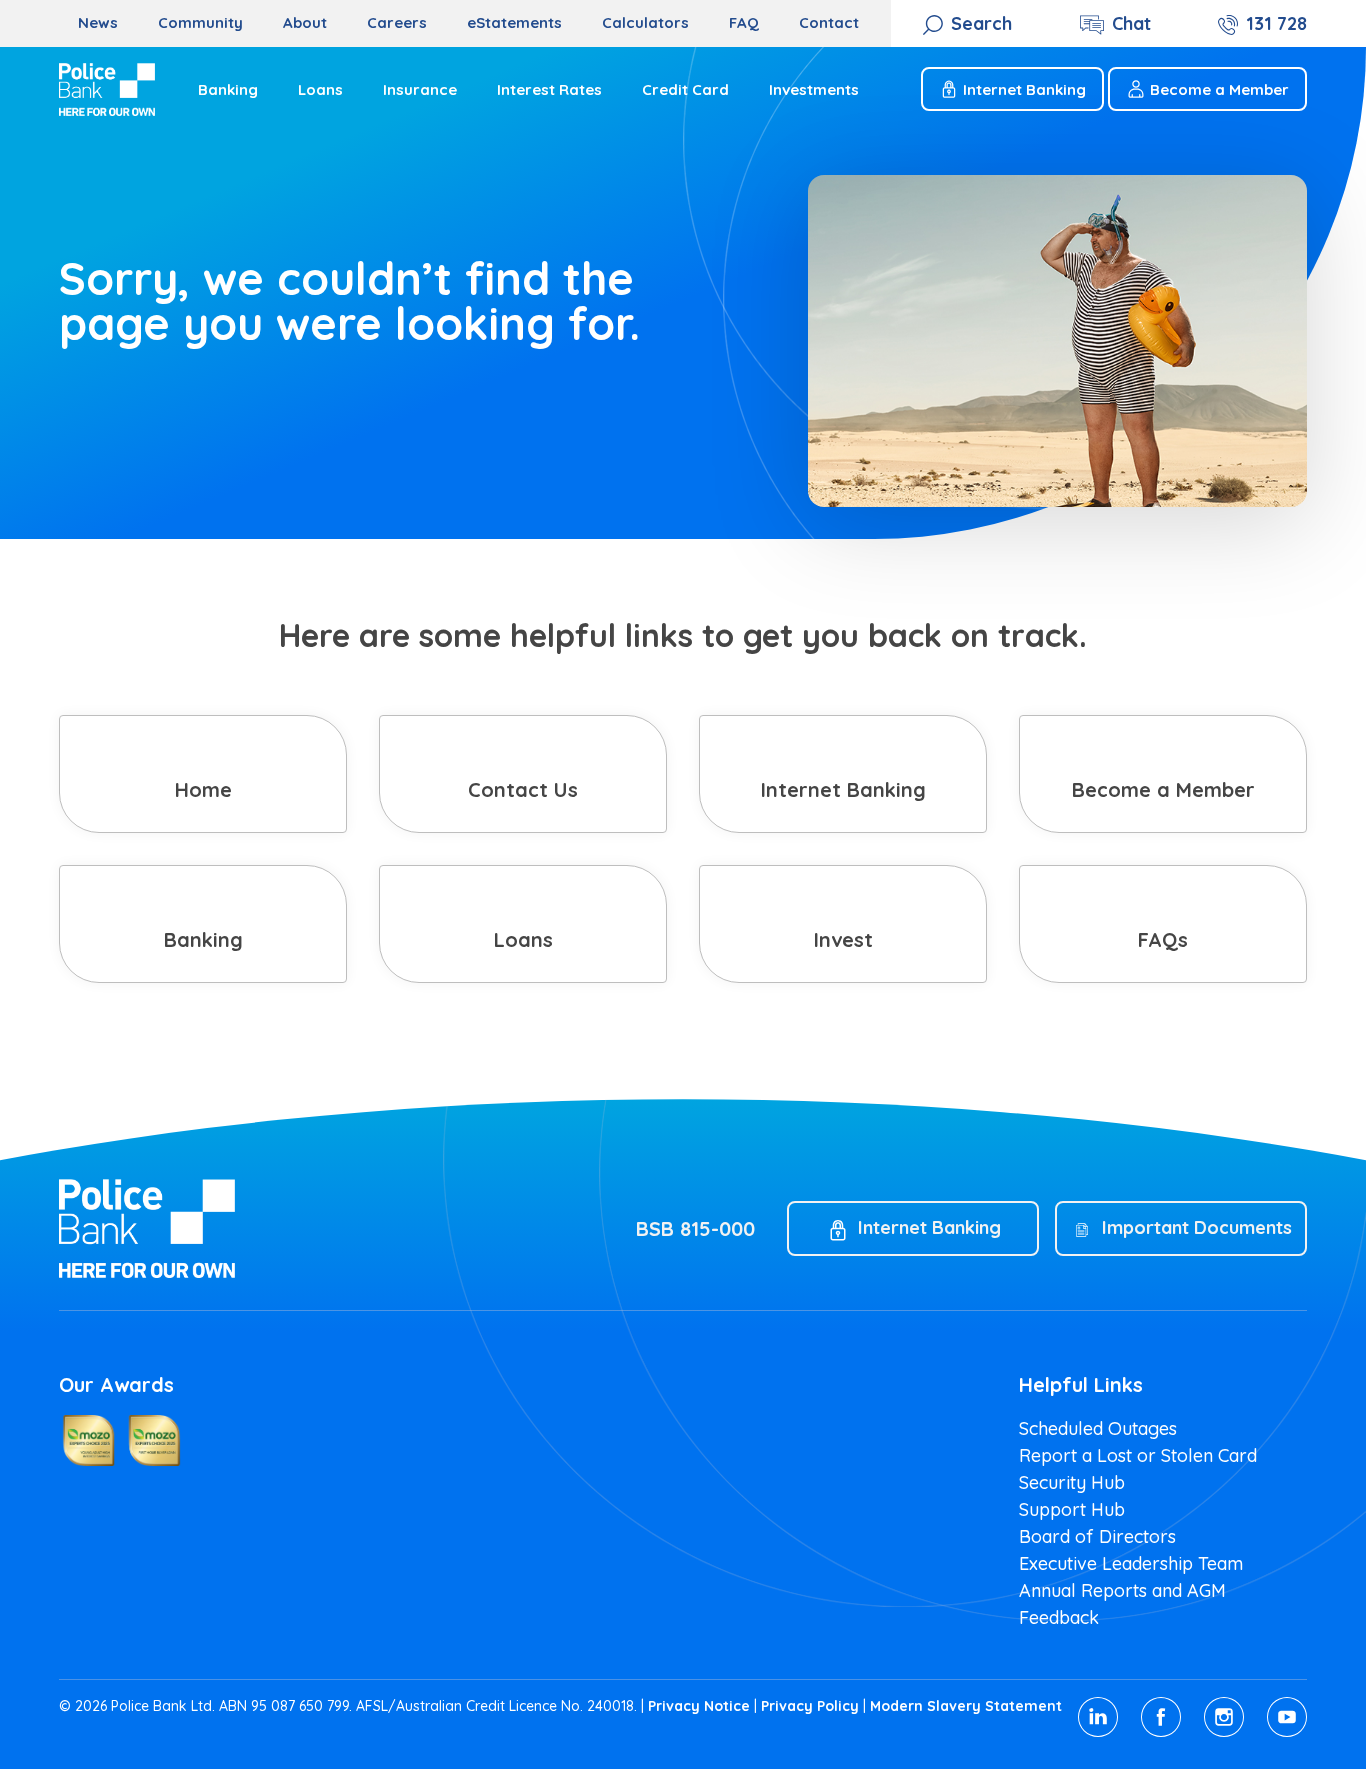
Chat (1131, 23)
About (305, 22)
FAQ (744, 22)
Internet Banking (1024, 89)
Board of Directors (1097, 1536)
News (98, 22)
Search (981, 23)
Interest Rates (549, 89)
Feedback (1059, 1617)
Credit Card (685, 89)
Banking (228, 89)
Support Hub (1072, 1509)
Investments (814, 89)
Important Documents (1197, 1227)
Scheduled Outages (1098, 1428)
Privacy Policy (810, 1706)
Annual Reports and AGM (1122, 1590)
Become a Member (1219, 89)
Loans (320, 89)
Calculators (645, 22)
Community (200, 22)
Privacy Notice (699, 1706)
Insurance (420, 89)
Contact (829, 22)
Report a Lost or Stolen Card (1138, 1455)
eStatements (514, 22)
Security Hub (1072, 1482)
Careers (397, 22)
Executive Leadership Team (1131, 1563)
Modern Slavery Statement (966, 1706)
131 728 (1276, 23)
